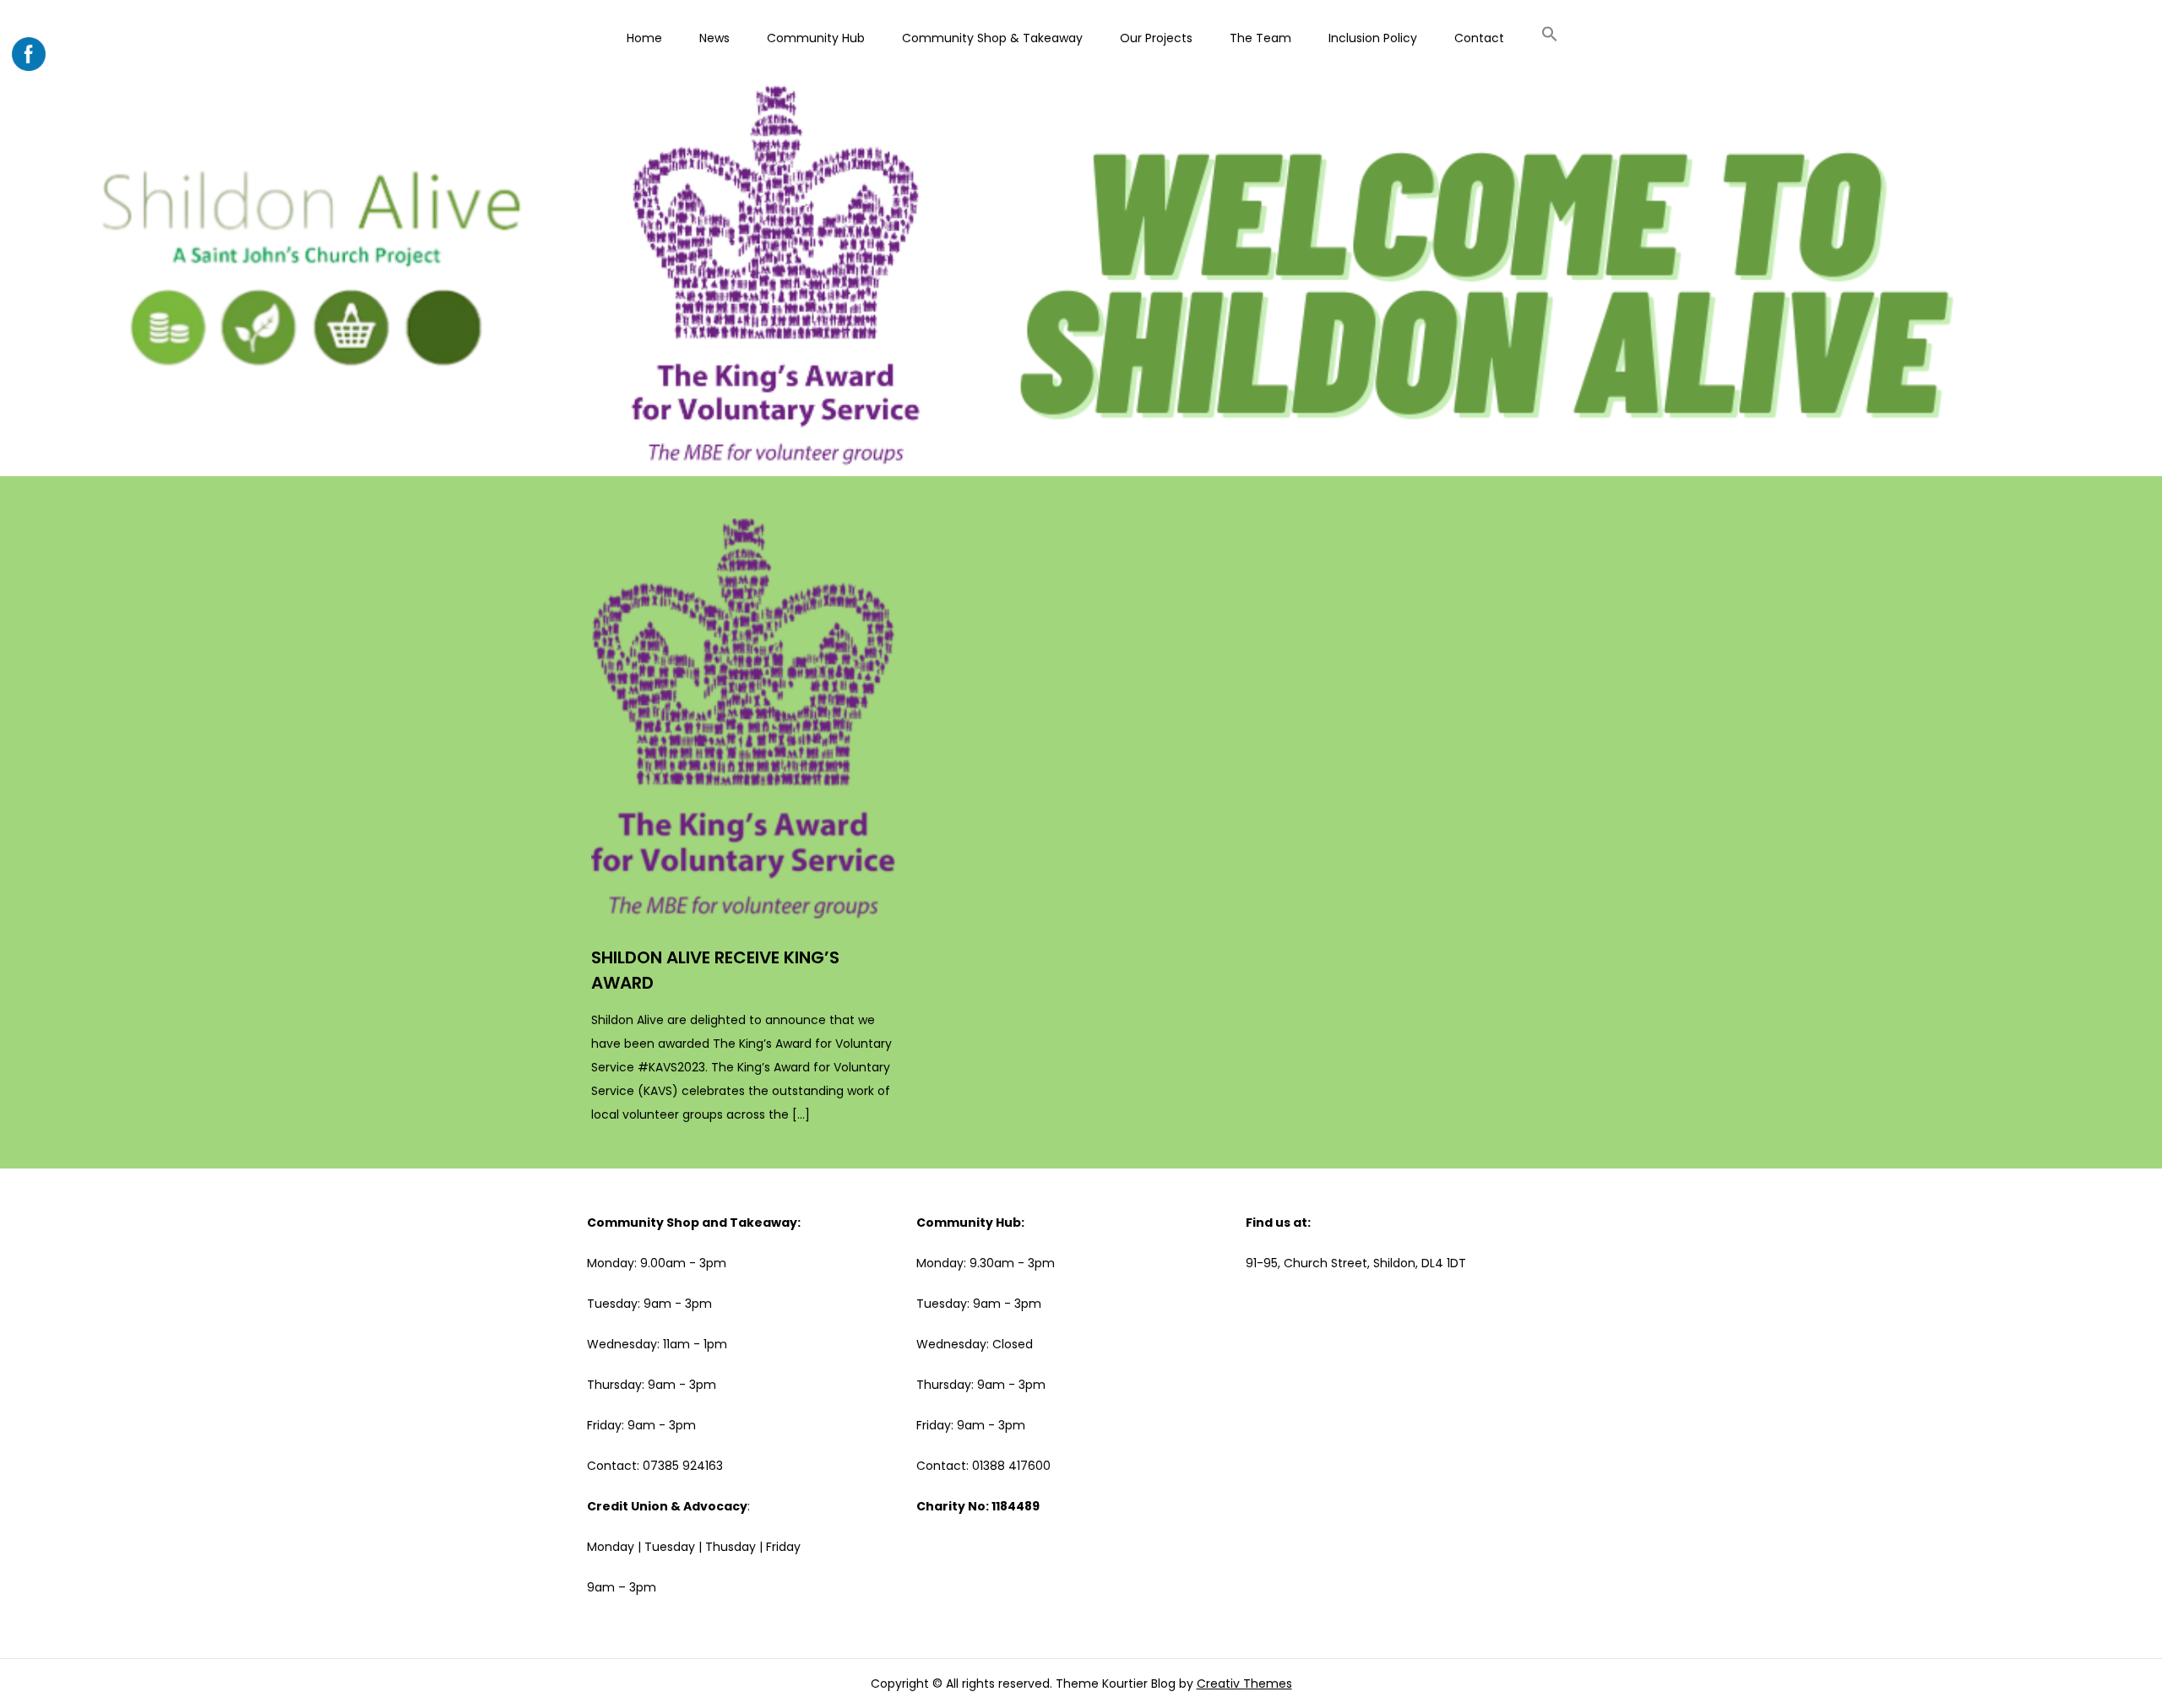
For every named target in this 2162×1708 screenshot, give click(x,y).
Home (644, 38)
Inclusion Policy (1373, 38)
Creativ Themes (1244, 1684)
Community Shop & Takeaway (992, 38)
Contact (1479, 38)
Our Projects (1156, 38)
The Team (1260, 38)
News (714, 38)
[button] (1550, 36)
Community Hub (816, 38)
